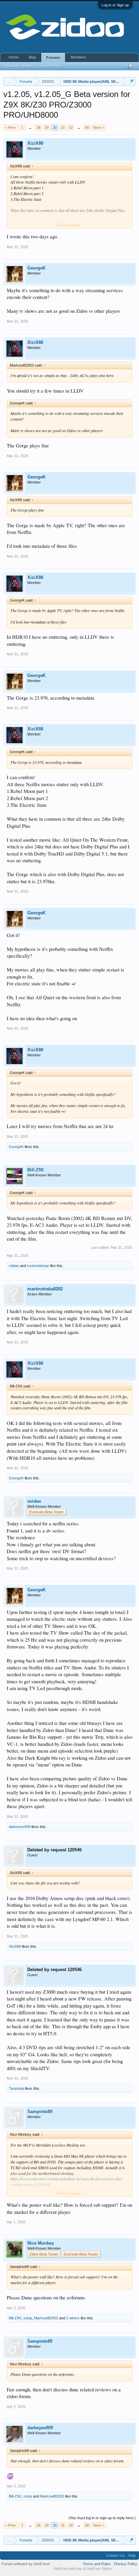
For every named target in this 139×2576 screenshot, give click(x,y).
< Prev (10, 127)
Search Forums (19, 66)
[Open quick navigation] (131, 81)
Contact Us (116, 2555)
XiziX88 (35, 143)
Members (78, 57)
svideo (34, 1501)
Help (132, 2555)
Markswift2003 (46, 2318)
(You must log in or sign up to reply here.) (102, 2518)
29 (47, 127)
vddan (14, 1266)
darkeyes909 (20, 1827)
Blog (32, 57)
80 (87, 127)
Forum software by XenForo (26, 2564)
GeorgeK (36, 268)
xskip (28, 2318)
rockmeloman (38, 1266)
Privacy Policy (126, 2564)
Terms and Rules (97, 2564)
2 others (73, 2318)
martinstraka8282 (45, 1289)
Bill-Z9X (36, 1170)
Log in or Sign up (115, 5)
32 (71, 127)
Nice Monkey (41, 2243)
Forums (53, 57)
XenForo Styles (99, 2569)
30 (55, 127)
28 (38, 127)
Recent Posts (50, 66)
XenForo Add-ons (68, 2569)
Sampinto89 (40, 2112)
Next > (99, 127)
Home (14, 57)
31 (63, 127)
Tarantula (16, 2088)
